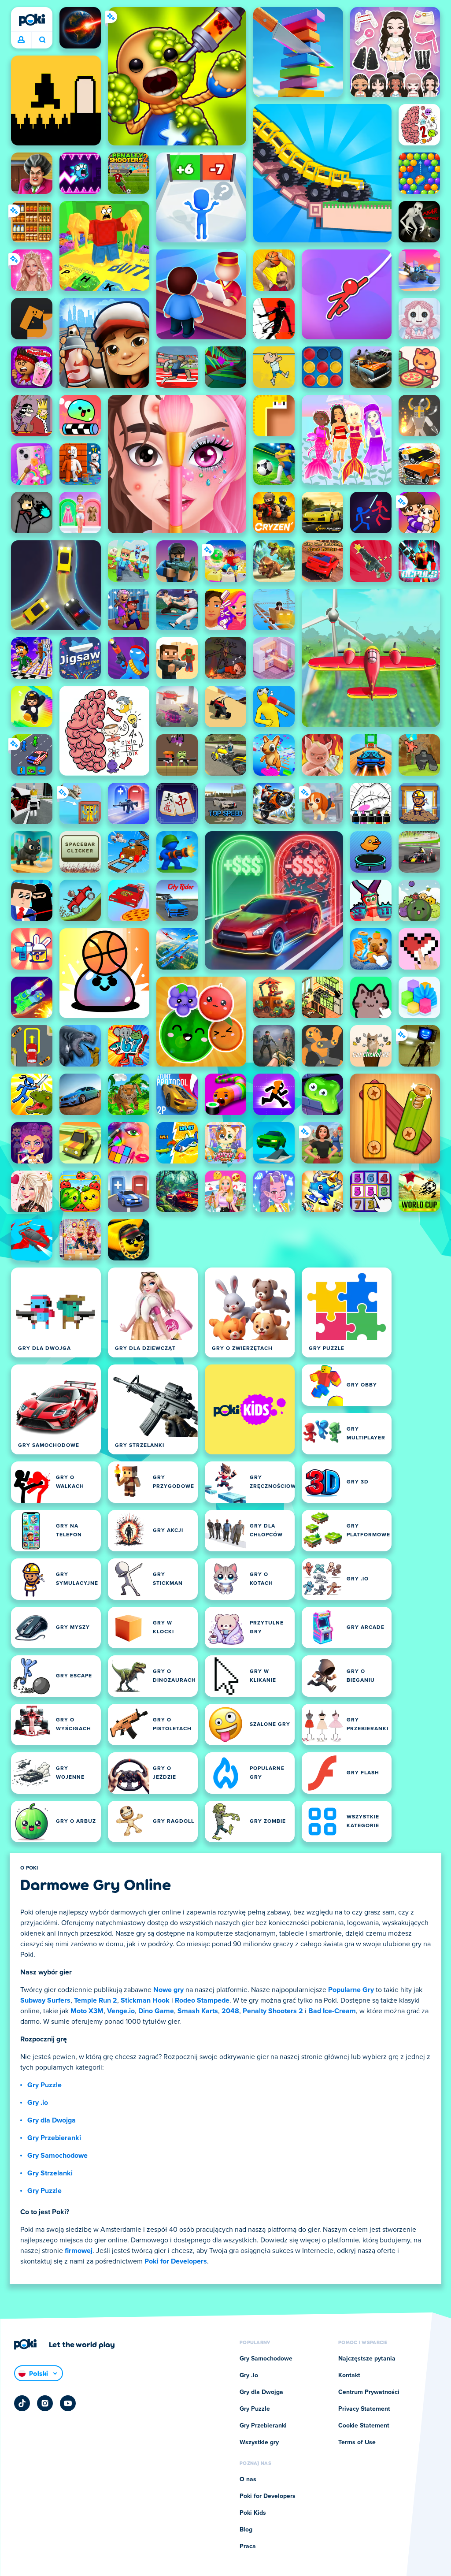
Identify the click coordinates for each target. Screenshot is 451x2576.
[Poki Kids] (250, 1409)
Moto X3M (87, 2011)
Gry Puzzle (44, 2085)
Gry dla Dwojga (52, 2120)
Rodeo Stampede (202, 2000)
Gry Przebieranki (54, 2138)
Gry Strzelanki (50, 2173)
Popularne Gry (351, 1990)
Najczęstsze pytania (367, 2359)
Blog (246, 2530)
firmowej (79, 2251)
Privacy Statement (364, 2409)
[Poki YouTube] (68, 2403)
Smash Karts (198, 2011)
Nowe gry (168, 1990)
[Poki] (32, 20)
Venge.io (121, 2011)
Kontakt (349, 2375)
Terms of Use (357, 2442)
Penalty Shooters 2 (273, 2011)
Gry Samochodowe (57, 2156)
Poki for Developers (176, 2261)
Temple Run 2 (96, 2000)
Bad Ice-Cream (332, 2011)
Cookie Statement (364, 2426)
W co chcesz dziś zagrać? (42, 40)
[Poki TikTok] (22, 2403)
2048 (230, 2011)
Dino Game (156, 2011)
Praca (248, 2546)
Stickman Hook (145, 2000)
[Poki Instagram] (45, 2403)
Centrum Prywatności (369, 2392)
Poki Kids (253, 2513)
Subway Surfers (45, 2000)
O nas (248, 2479)
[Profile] (21, 40)
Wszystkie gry (259, 2442)
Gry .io (38, 2103)
